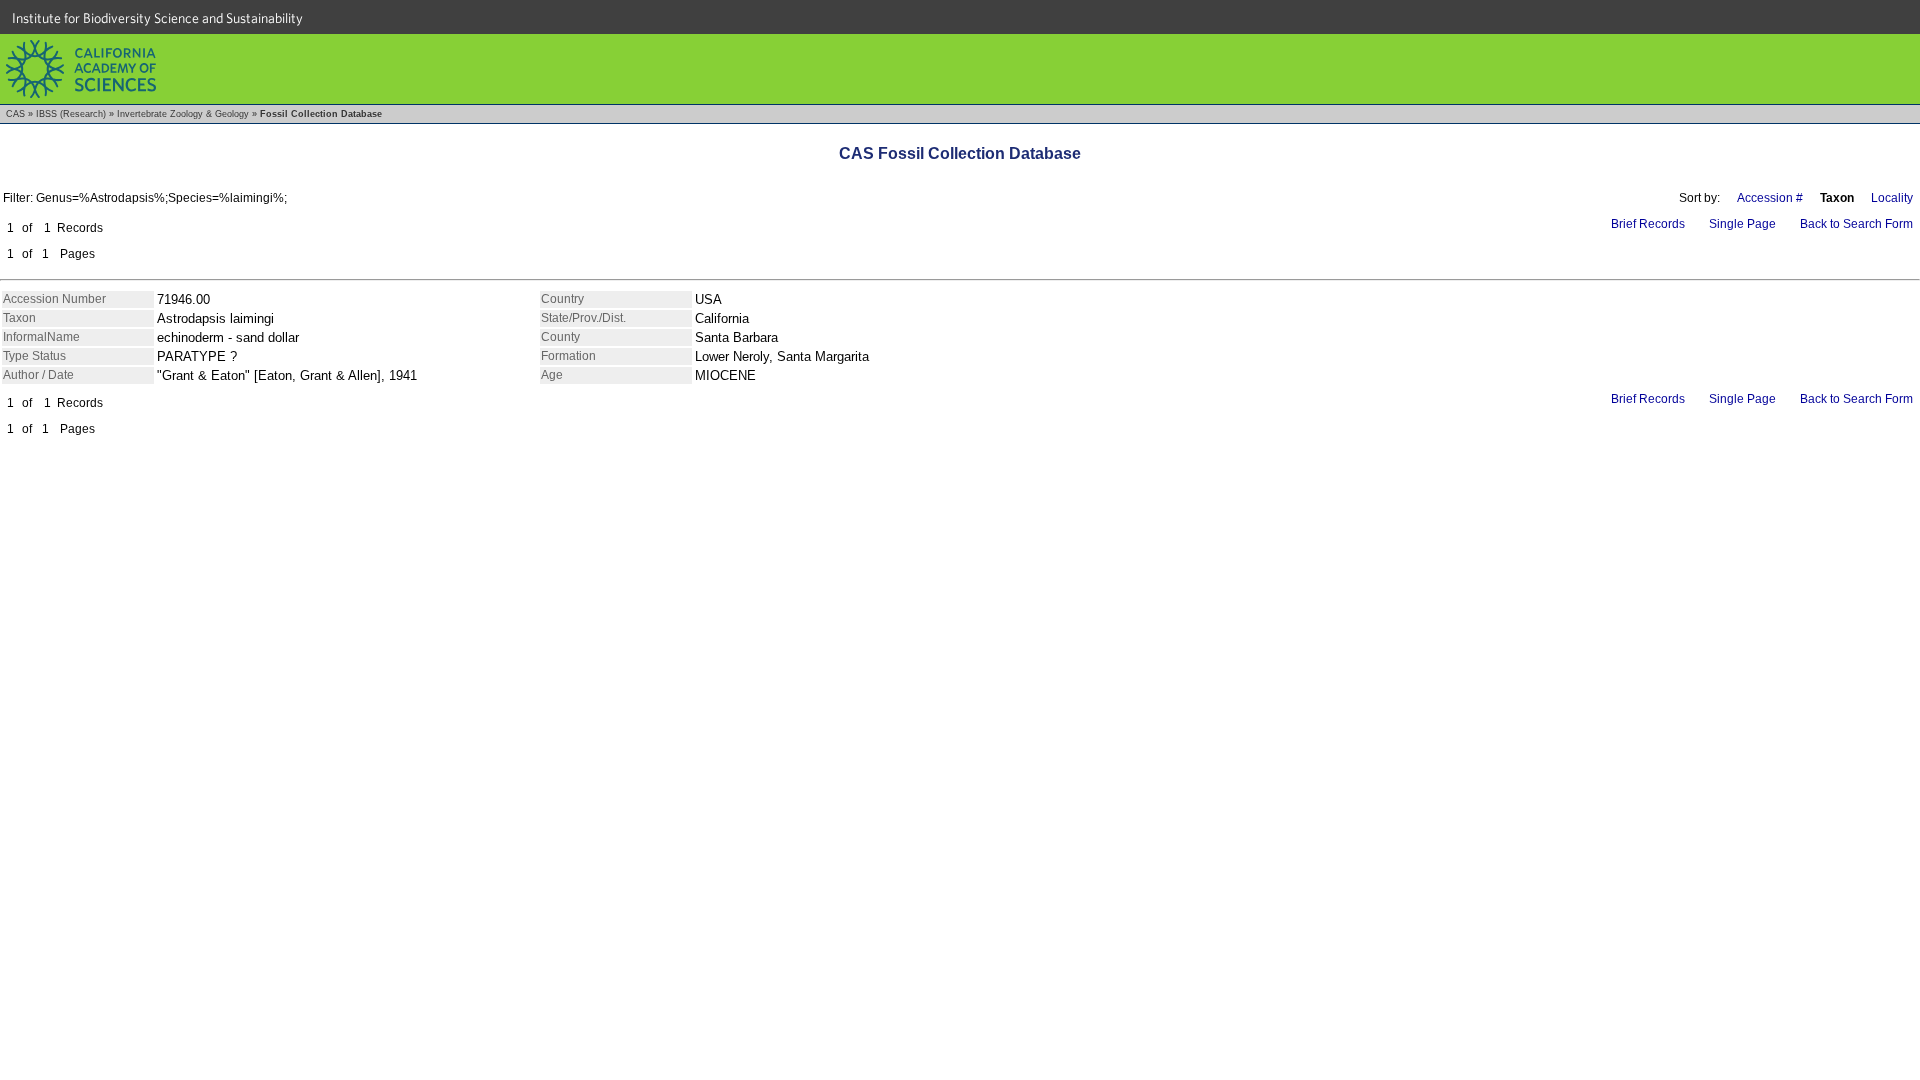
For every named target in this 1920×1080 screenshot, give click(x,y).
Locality (1892, 198)
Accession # (1770, 198)
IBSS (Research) (71, 114)
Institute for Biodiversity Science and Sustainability (157, 18)
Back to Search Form (1856, 224)
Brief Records (1648, 224)
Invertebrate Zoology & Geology (183, 114)
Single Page (1742, 224)
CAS (15, 114)
